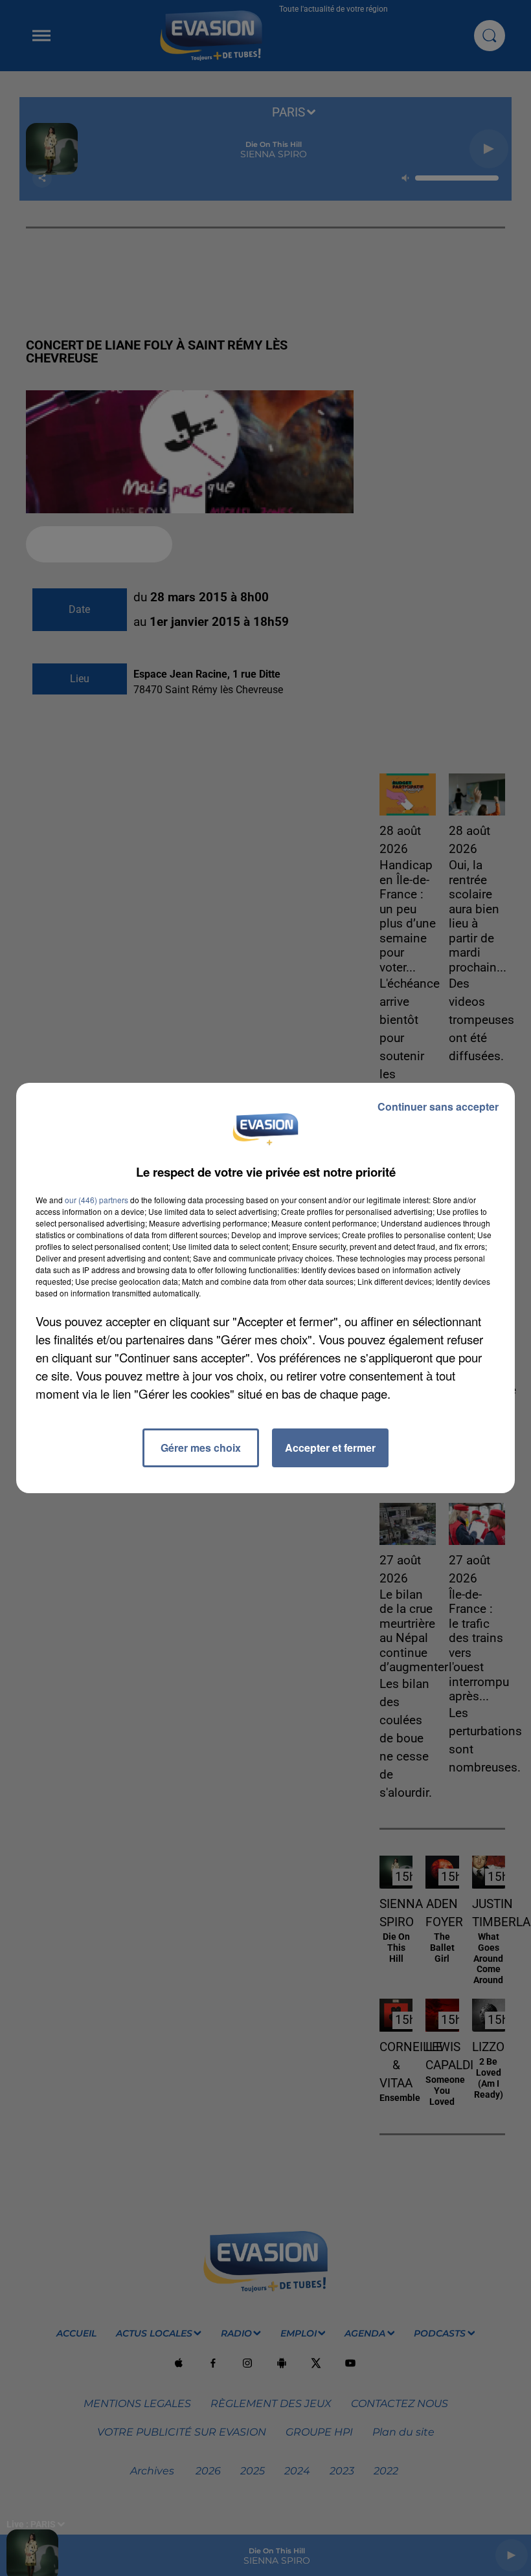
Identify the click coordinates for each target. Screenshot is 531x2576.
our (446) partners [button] (96, 1200)
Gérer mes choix (201, 1448)
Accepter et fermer (330, 1448)
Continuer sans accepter (438, 1106)
